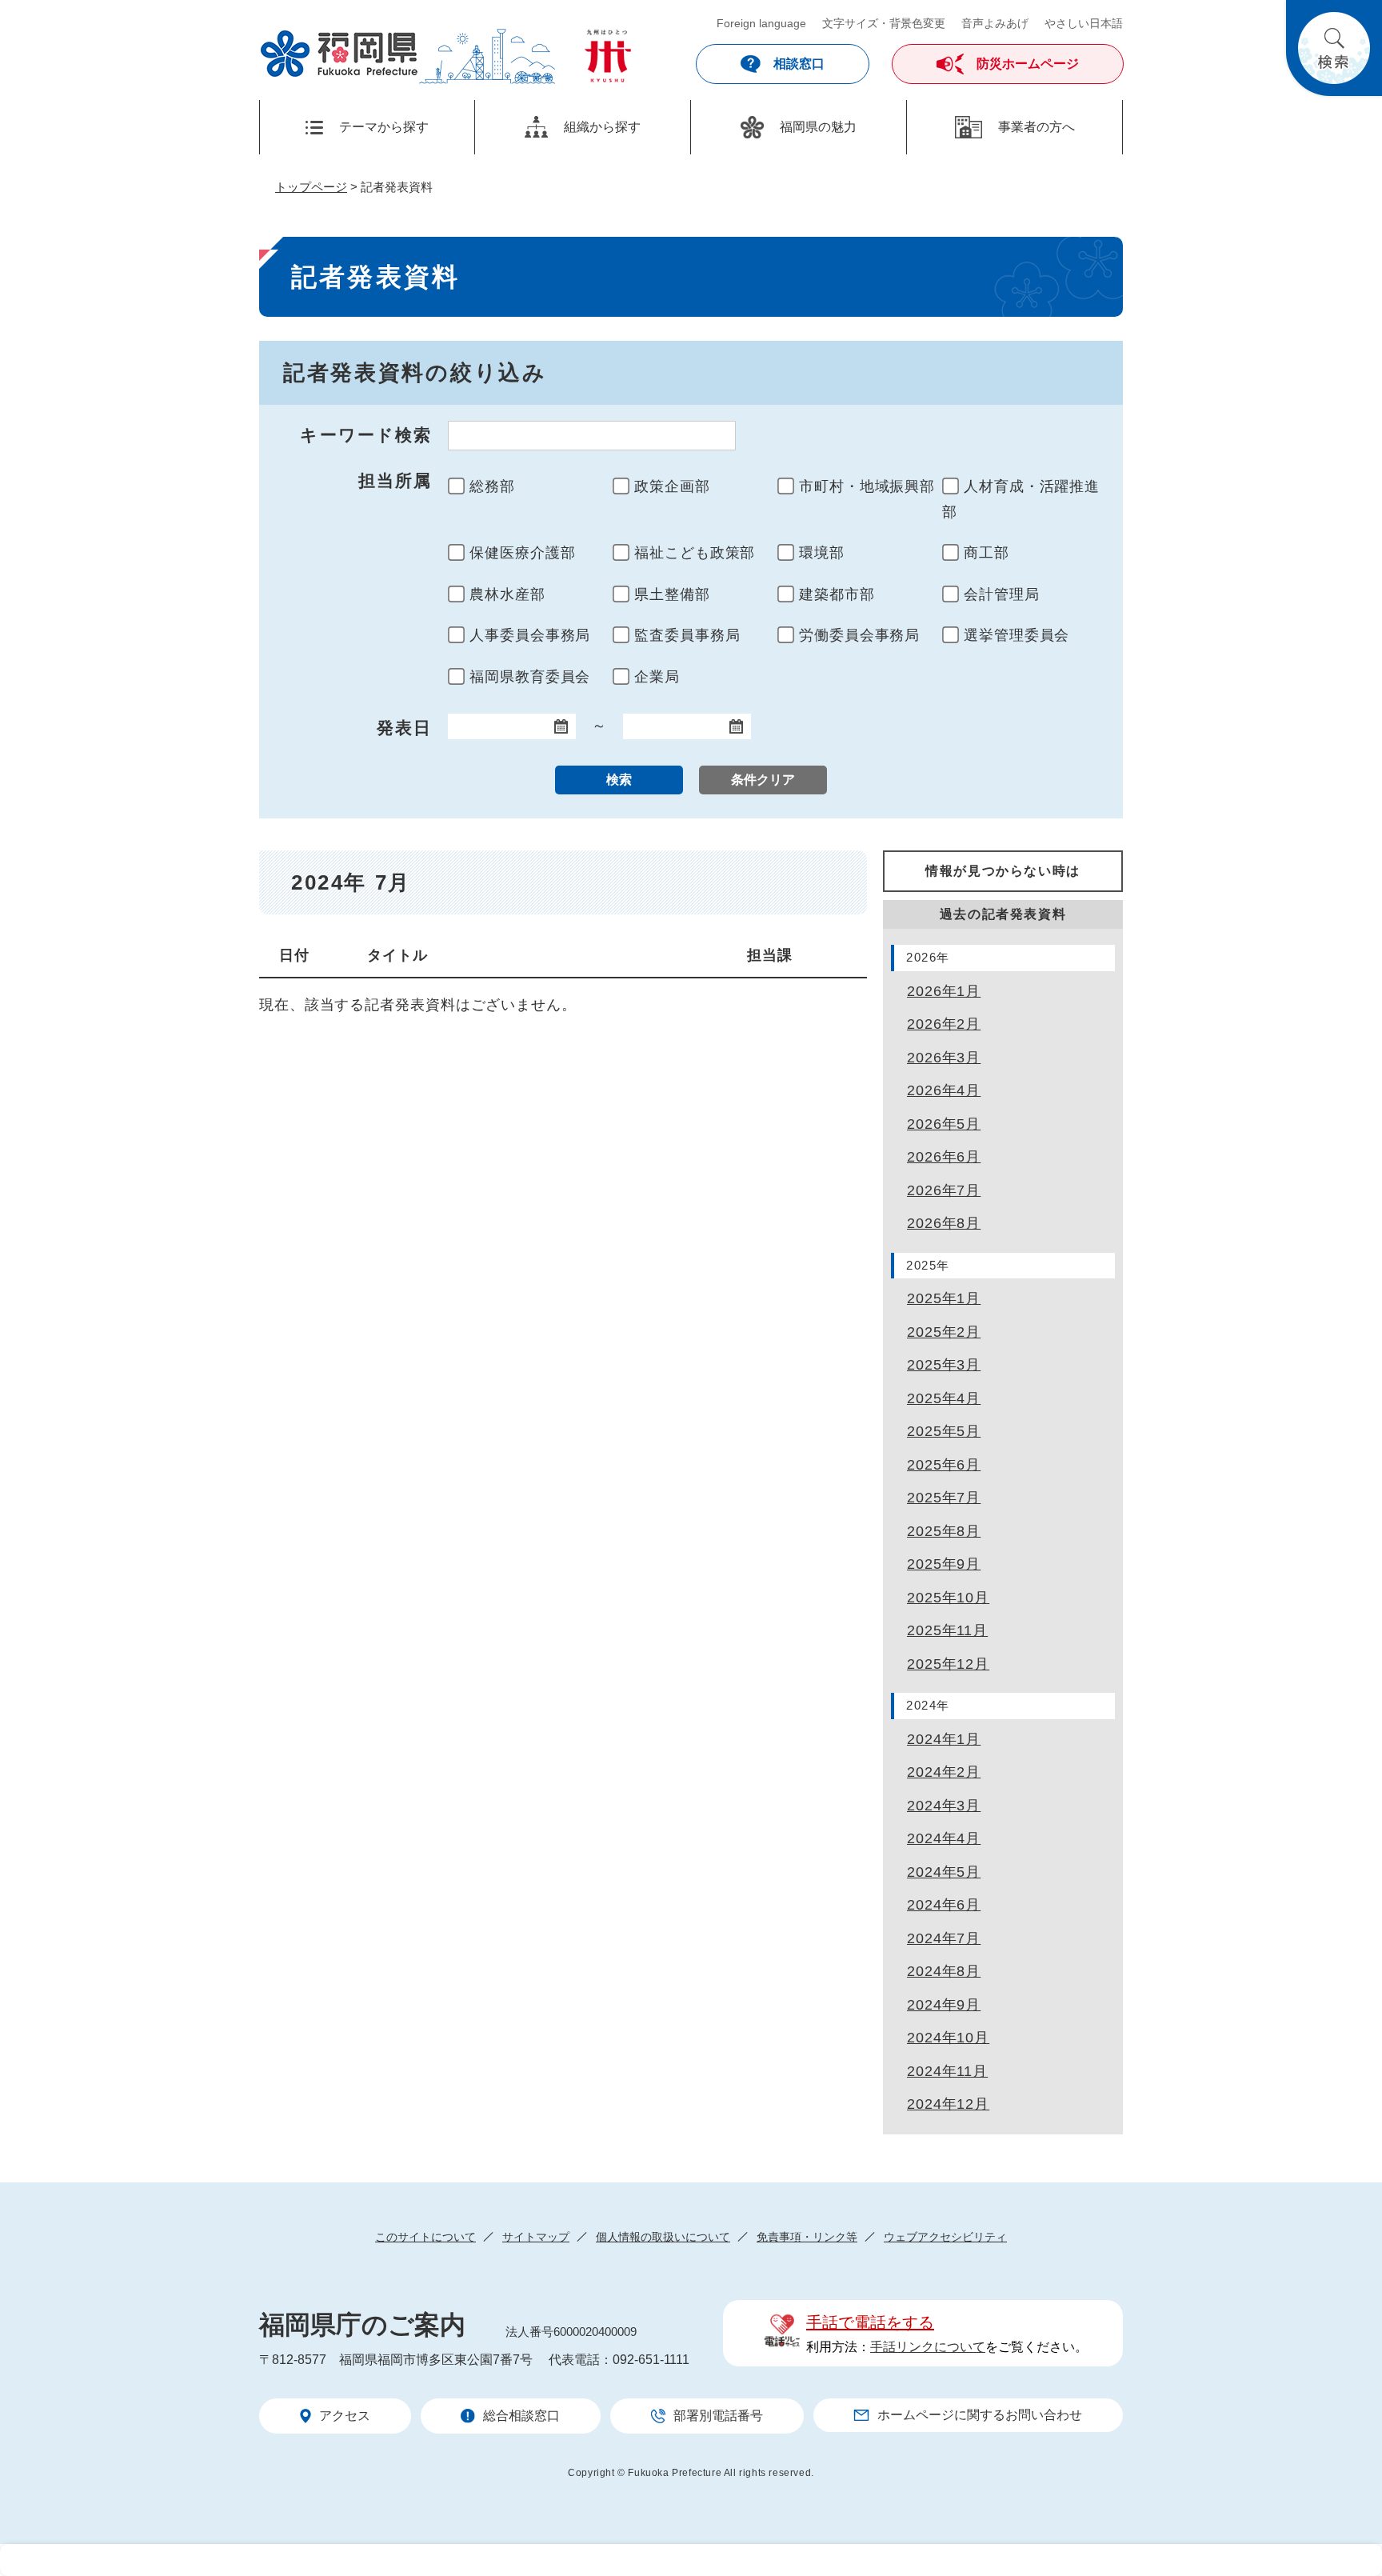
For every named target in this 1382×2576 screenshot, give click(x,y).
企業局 (657, 677)
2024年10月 (948, 2038)
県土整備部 (672, 594)
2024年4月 (944, 1838)
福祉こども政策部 (695, 553)
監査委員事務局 (687, 635)
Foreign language (761, 23)
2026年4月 (944, 1090)
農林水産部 (507, 594)
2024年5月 (944, 1872)
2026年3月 (944, 1058)
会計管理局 (1002, 594)
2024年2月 (944, 1772)
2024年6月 (944, 1905)
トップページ (311, 187)
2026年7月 (944, 1190)
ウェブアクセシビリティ (945, 2237)
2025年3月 (944, 1365)
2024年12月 (948, 2104)
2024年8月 (944, 1971)
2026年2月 (944, 1024)
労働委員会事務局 (859, 635)
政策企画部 (672, 486)
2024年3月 (944, 1806)
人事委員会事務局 (530, 635)
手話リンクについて (928, 2347)
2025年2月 (944, 1332)
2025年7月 (944, 1498)
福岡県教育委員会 (530, 677)
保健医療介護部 (522, 553)
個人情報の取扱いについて (663, 2237)
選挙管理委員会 (1017, 635)
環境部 (822, 553)
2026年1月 (944, 991)
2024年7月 (944, 1938)
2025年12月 (948, 1664)
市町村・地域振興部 (867, 486)
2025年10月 (948, 1598)
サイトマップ (536, 2237)
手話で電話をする (870, 2322)
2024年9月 (944, 2005)
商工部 (987, 553)
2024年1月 (944, 1739)
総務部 (492, 486)
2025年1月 (944, 1298)
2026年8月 (944, 1223)
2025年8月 (944, 1531)
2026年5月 (944, 1124)
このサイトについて (425, 2237)
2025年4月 (944, 1398)
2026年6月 (944, 1157)
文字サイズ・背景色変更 (884, 23)
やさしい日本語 (1084, 23)
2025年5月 (944, 1431)
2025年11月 (947, 1630)
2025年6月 (944, 1465)
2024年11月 (947, 2071)
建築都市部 (837, 594)
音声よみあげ (995, 23)
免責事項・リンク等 (807, 2237)
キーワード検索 (366, 435)
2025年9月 (944, 1564)
